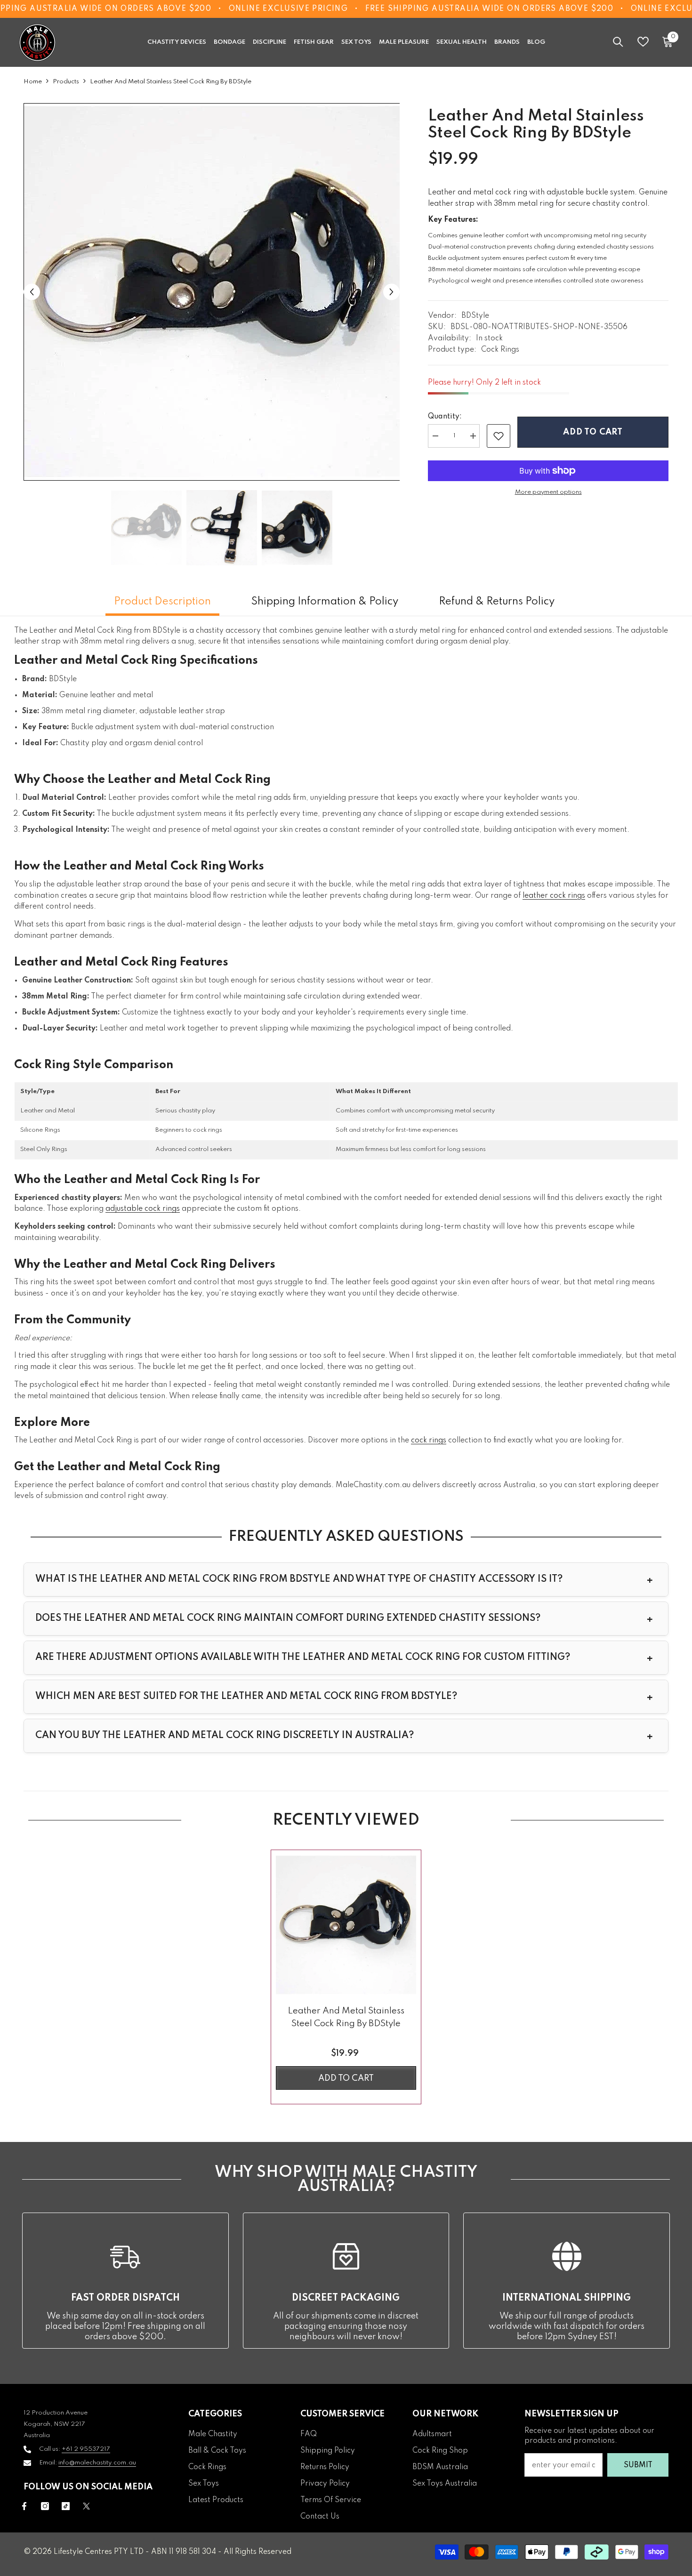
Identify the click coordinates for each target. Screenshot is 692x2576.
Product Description (162, 602)
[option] (212, 292)
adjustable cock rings (143, 1209)
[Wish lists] (643, 42)
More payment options (548, 492)
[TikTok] (66, 2506)
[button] (32, 292)
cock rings (429, 1441)
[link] (499, 436)
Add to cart (593, 432)
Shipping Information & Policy (325, 602)
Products (66, 82)
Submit (638, 2465)
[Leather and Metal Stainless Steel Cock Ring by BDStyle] (346, 1925)
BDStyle (475, 316)
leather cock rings (554, 896)
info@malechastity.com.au (97, 2463)
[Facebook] (24, 2506)
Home (33, 82)
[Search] (618, 42)
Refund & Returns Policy (497, 602)
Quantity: (445, 417)
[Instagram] (45, 2506)
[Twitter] (86, 2506)
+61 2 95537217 (86, 2449)
